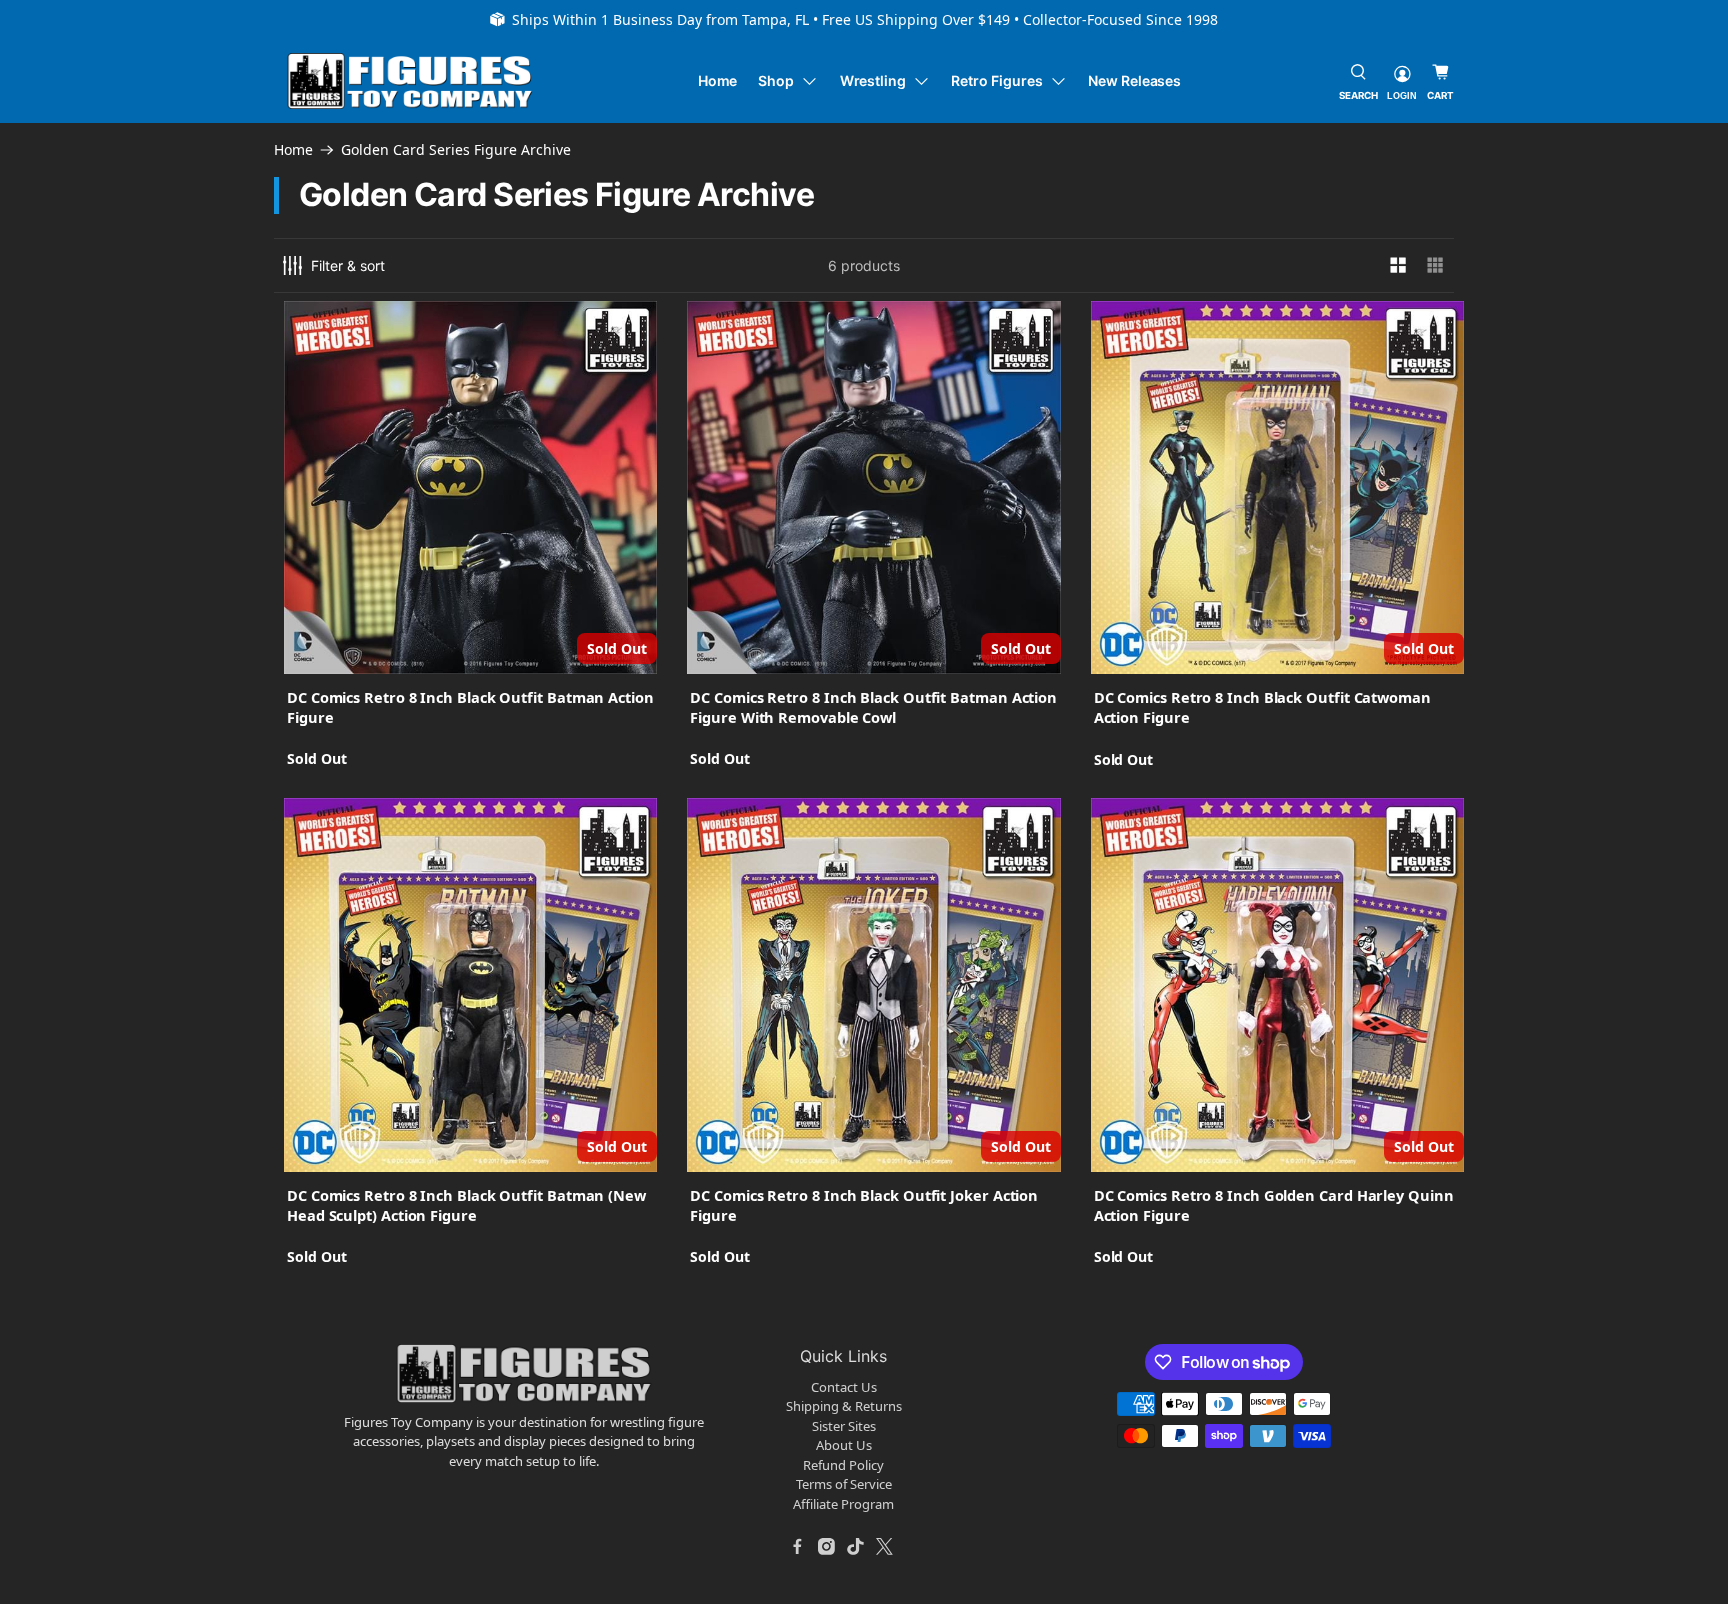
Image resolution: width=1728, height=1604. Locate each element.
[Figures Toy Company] (410, 81)
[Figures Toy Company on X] (885, 1546)
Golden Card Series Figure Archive (456, 150)
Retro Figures (996, 80)
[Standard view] (1398, 265)
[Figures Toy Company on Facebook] (798, 1546)
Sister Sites (844, 1426)
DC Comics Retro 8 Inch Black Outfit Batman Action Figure (470, 707)
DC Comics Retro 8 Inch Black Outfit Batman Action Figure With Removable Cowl (873, 707)
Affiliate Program (843, 1504)
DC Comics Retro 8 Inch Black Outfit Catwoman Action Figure (1262, 707)
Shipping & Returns (844, 1406)
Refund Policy (843, 1465)
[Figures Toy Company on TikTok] (856, 1546)
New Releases (1134, 80)
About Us (844, 1445)
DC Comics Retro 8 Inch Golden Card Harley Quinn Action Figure (1274, 1205)
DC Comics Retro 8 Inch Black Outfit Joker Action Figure (864, 1205)
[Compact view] (1435, 265)
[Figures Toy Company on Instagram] (827, 1546)
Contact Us (844, 1387)
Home (718, 80)
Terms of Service (844, 1484)
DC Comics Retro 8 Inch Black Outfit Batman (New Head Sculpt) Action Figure (466, 1205)
